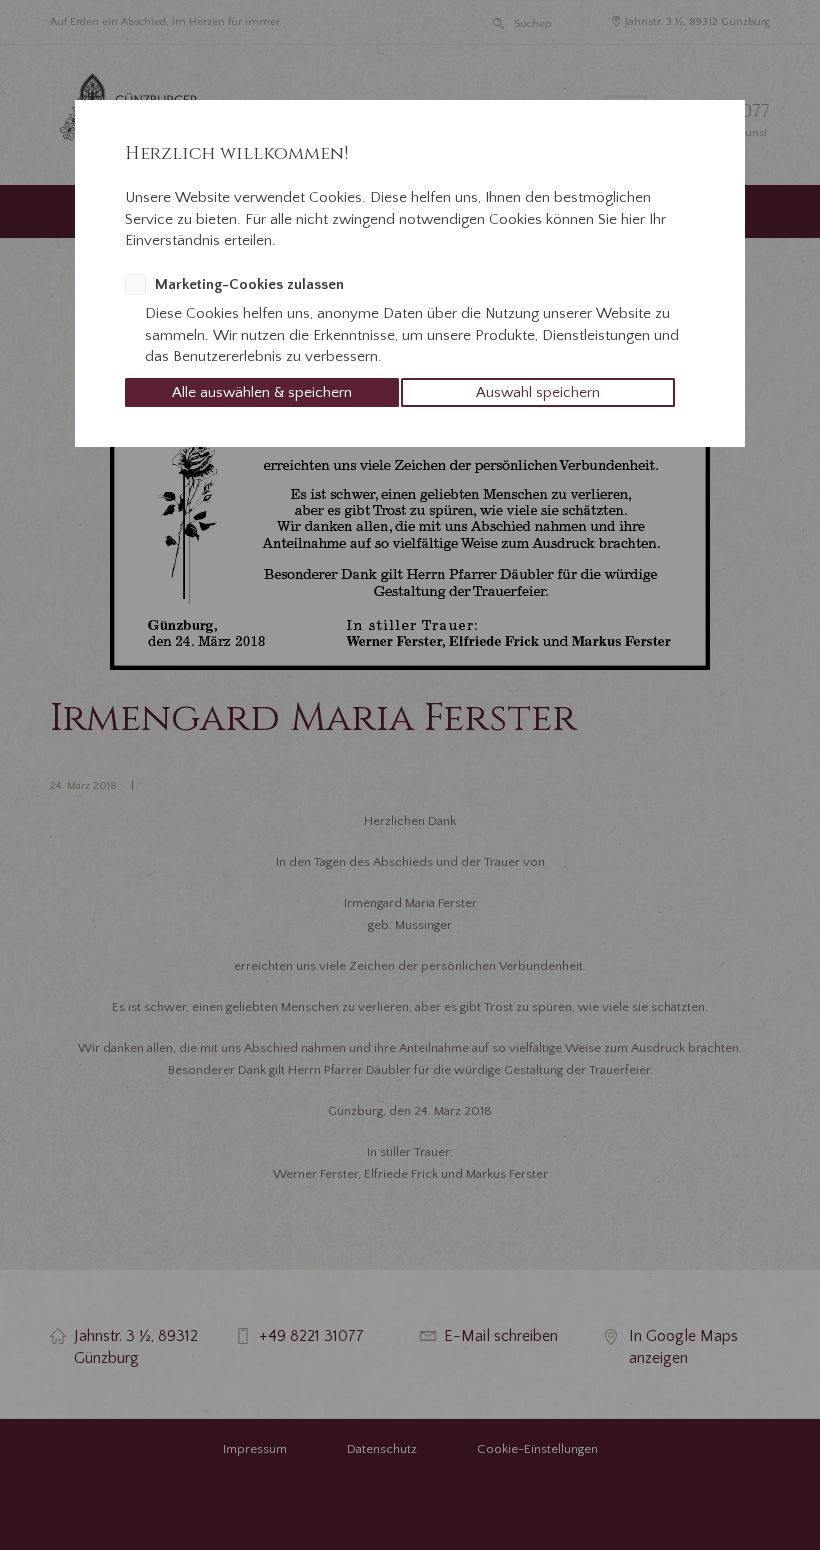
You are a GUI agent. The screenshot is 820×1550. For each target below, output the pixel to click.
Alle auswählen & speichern (262, 392)
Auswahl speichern (538, 392)
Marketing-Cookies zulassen (249, 284)
